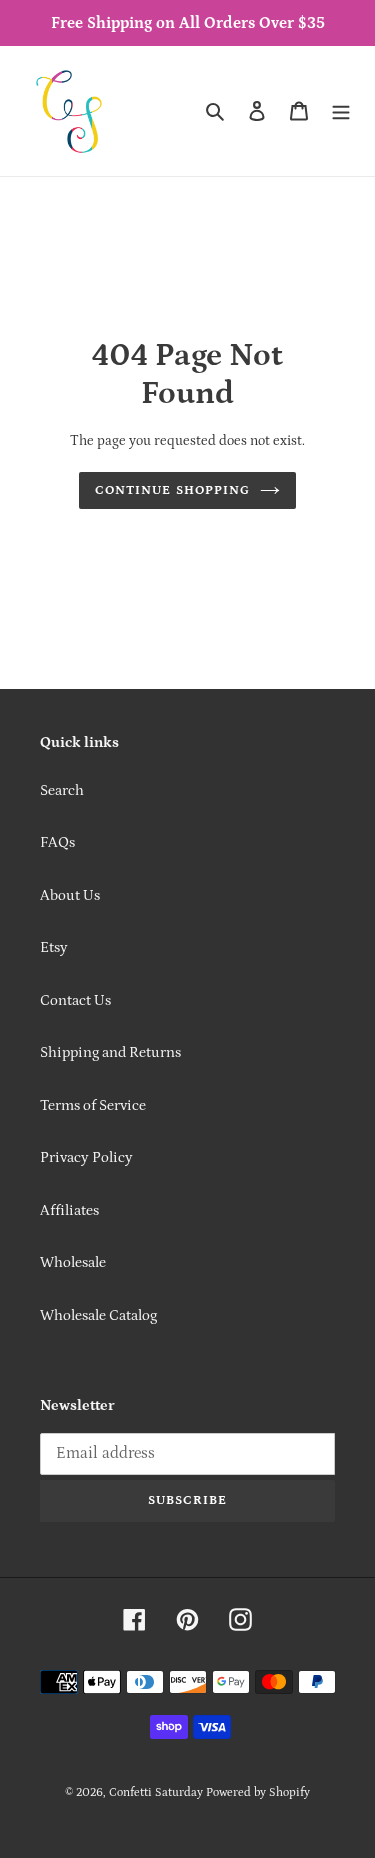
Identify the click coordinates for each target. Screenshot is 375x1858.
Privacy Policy (86, 1157)
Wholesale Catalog (98, 1315)
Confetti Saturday (156, 1792)
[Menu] (341, 111)
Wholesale (73, 1262)
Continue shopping (172, 490)
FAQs (57, 842)
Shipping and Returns (110, 1052)
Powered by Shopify (258, 1792)
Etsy (54, 947)
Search (62, 790)
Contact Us (75, 1000)
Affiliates (69, 1210)
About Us (70, 895)
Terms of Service (93, 1105)
